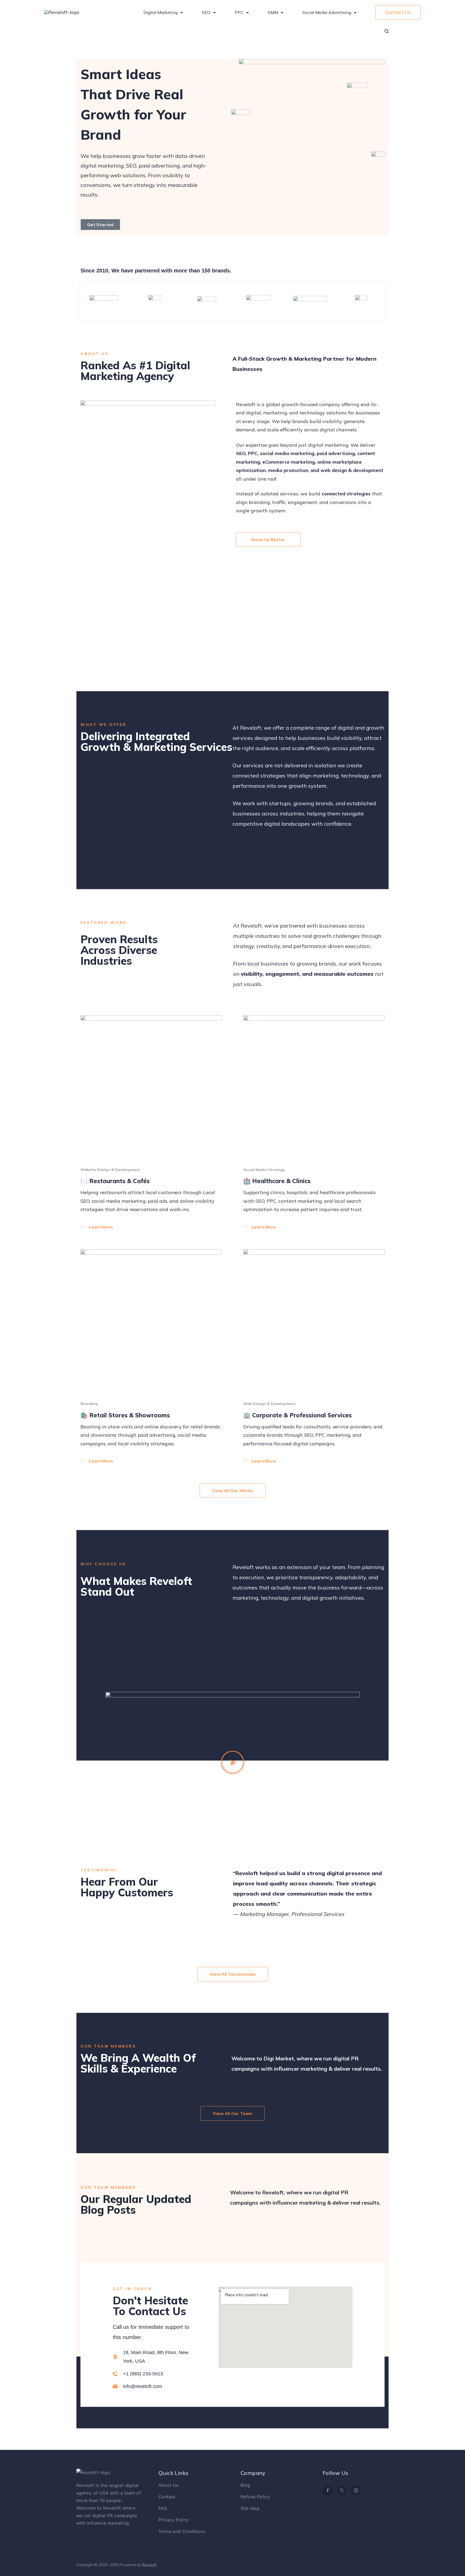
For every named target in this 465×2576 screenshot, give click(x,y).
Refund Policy (255, 2497)
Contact (167, 2497)
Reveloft (149, 2565)
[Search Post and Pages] (387, 31)
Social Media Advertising (327, 12)
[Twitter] (342, 2490)
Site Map (250, 2508)
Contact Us (398, 12)
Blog (245, 2485)
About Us (168, 2485)
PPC (239, 12)
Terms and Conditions (182, 2531)
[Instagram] (356, 2490)
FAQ (163, 2508)
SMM (273, 12)
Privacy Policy (174, 2520)
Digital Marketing (161, 12)
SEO (206, 12)
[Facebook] (328, 2490)
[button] (232, 1764)
